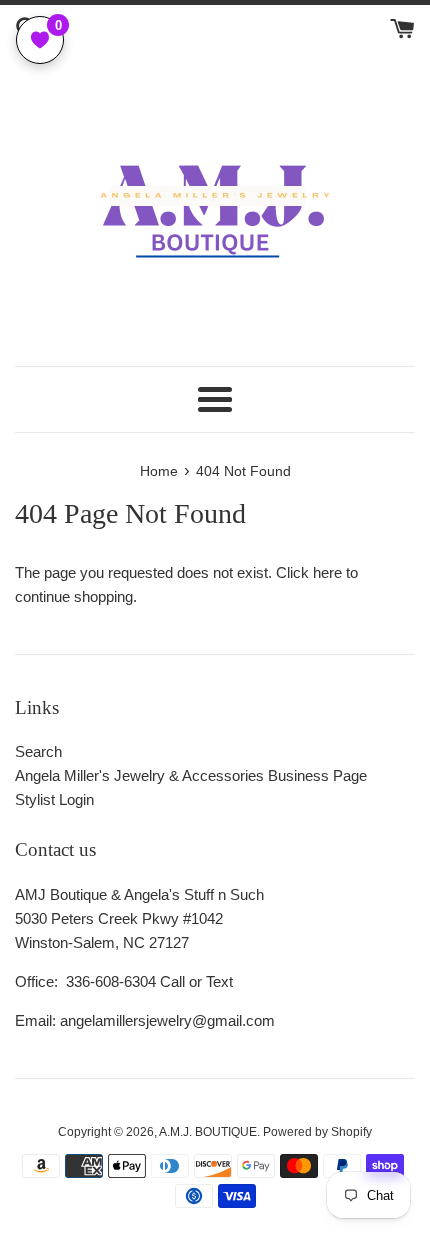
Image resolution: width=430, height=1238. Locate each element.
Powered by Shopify (317, 1132)
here (327, 572)
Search (38, 751)
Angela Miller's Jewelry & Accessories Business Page (191, 775)
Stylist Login (54, 799)
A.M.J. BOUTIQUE (208, 1132)
